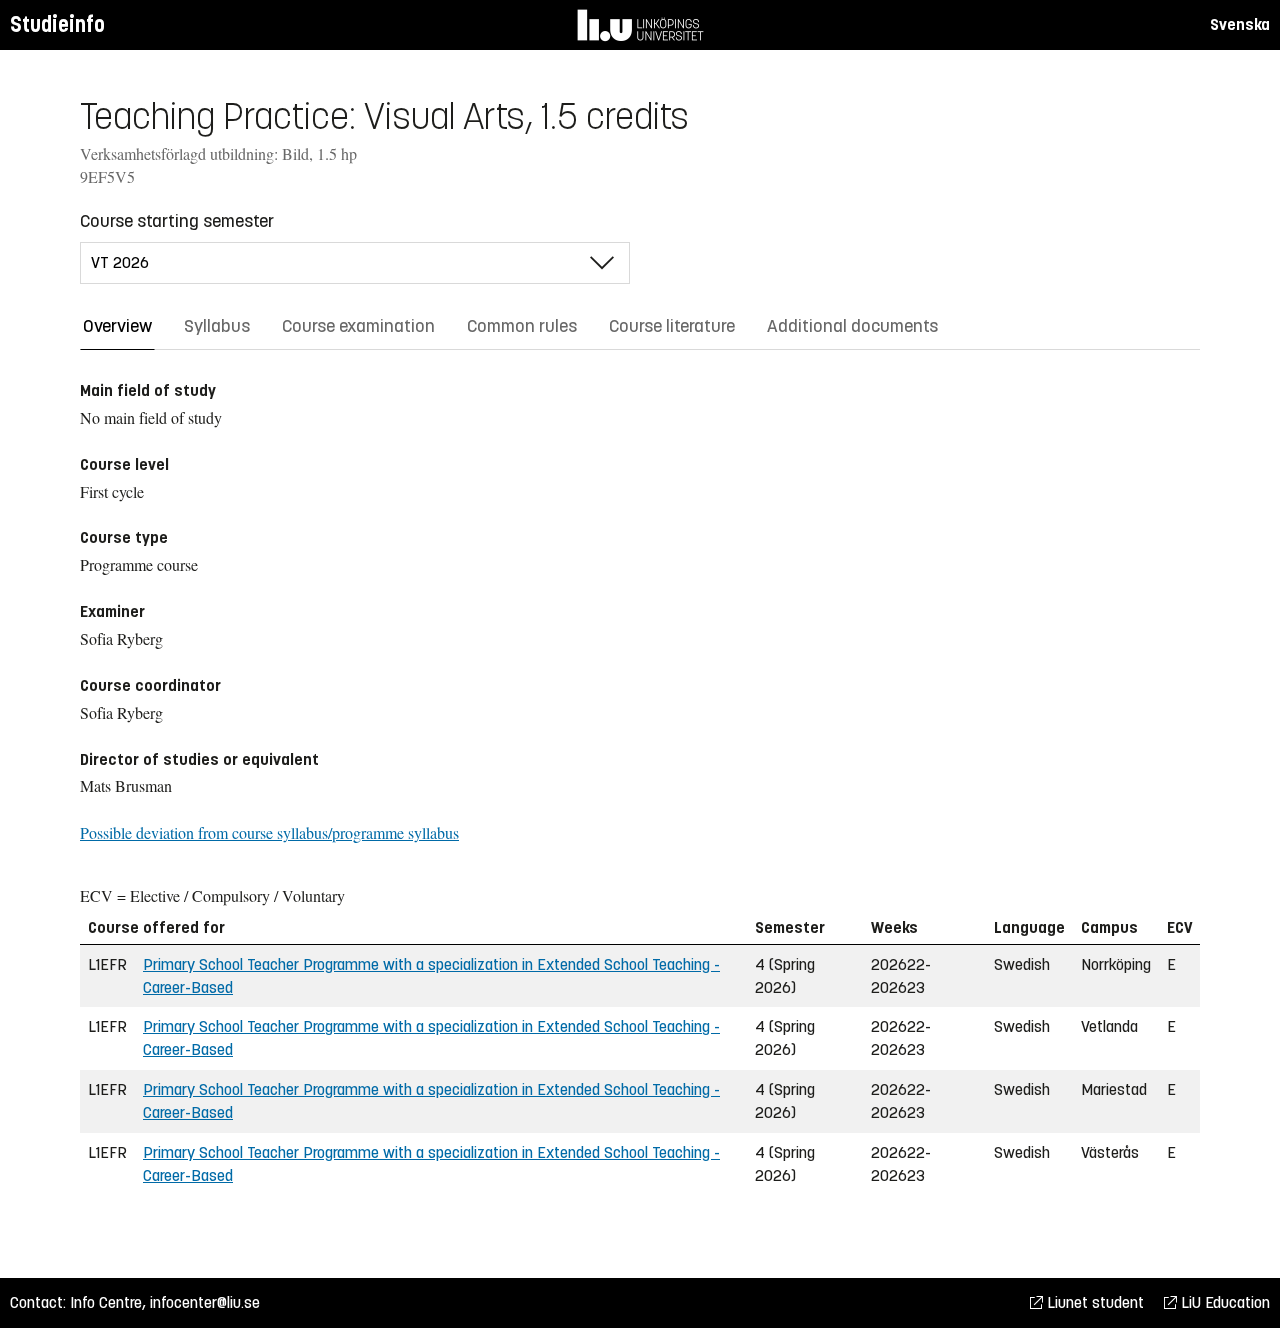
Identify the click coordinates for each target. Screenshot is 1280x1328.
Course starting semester (177, 221)
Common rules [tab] (522, 326)
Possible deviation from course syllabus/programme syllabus (269, 832)
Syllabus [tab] (217, 326)
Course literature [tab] (672, 326)
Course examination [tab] (358, 326)
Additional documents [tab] (852, 326)
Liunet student (1093, 1302)
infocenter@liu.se (205, 1302)
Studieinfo (57, 24)
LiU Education (1223, 1302)
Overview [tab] (117, 326)
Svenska (1240, 24)
